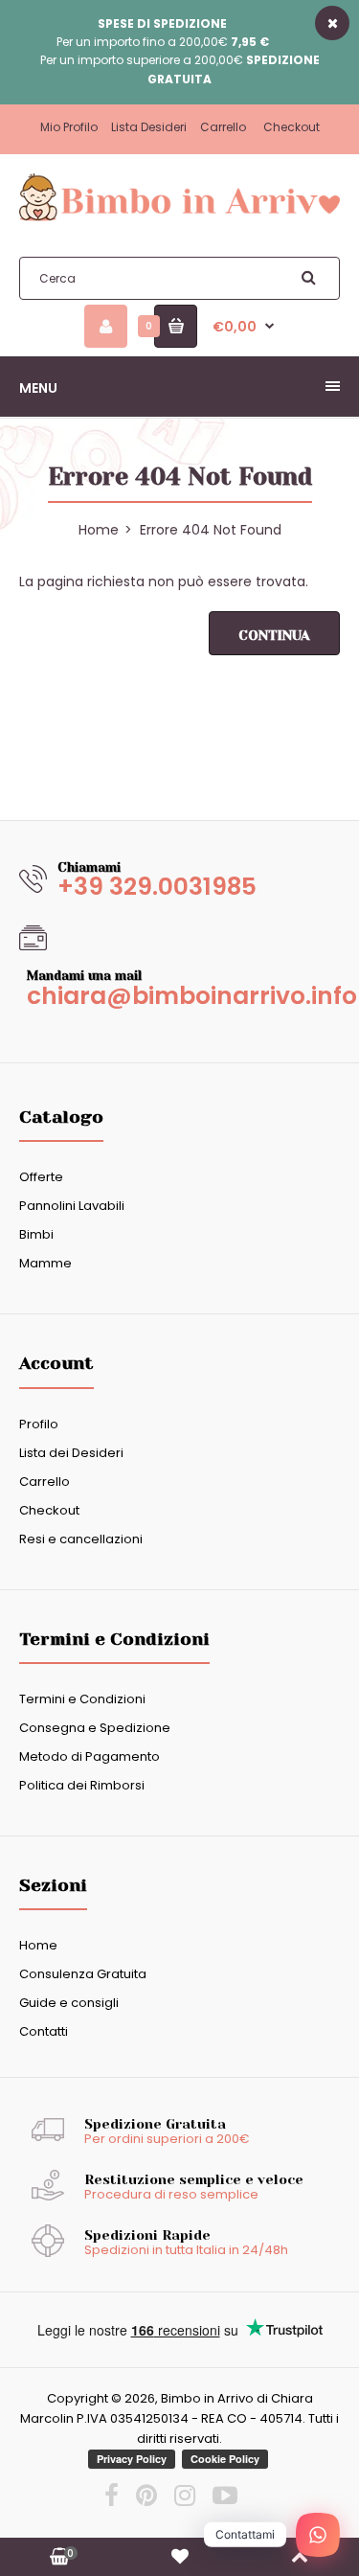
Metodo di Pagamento (90, 1756)
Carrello (223, 127)
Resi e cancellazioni (81, 1539)
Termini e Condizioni (82, 1699)
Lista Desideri (149, 127)
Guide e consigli (69, 2003)
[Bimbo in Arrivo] (179, 219)
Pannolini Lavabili (72, 1206)
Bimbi (36, 1234)
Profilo (39, 1424)
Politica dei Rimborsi (82, 1785)
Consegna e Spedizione (95, 1728)
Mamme (45, 1263)
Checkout (292, 127)
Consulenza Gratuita (83, 1974)
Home (38, 1945)
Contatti (44, 2031)
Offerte (41, 1177)
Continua (274, 635)
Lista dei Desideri (71, 1453)
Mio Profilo (69, 127)
